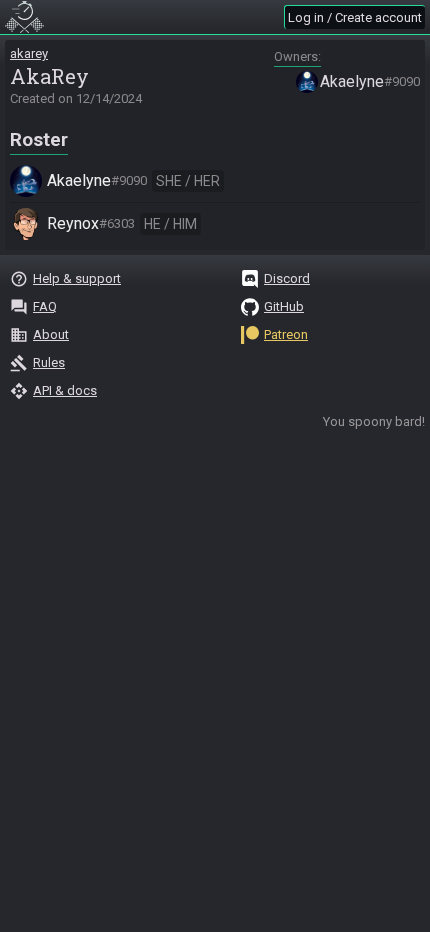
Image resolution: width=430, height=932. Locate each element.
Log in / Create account (355, 17)
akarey (29, 53)
